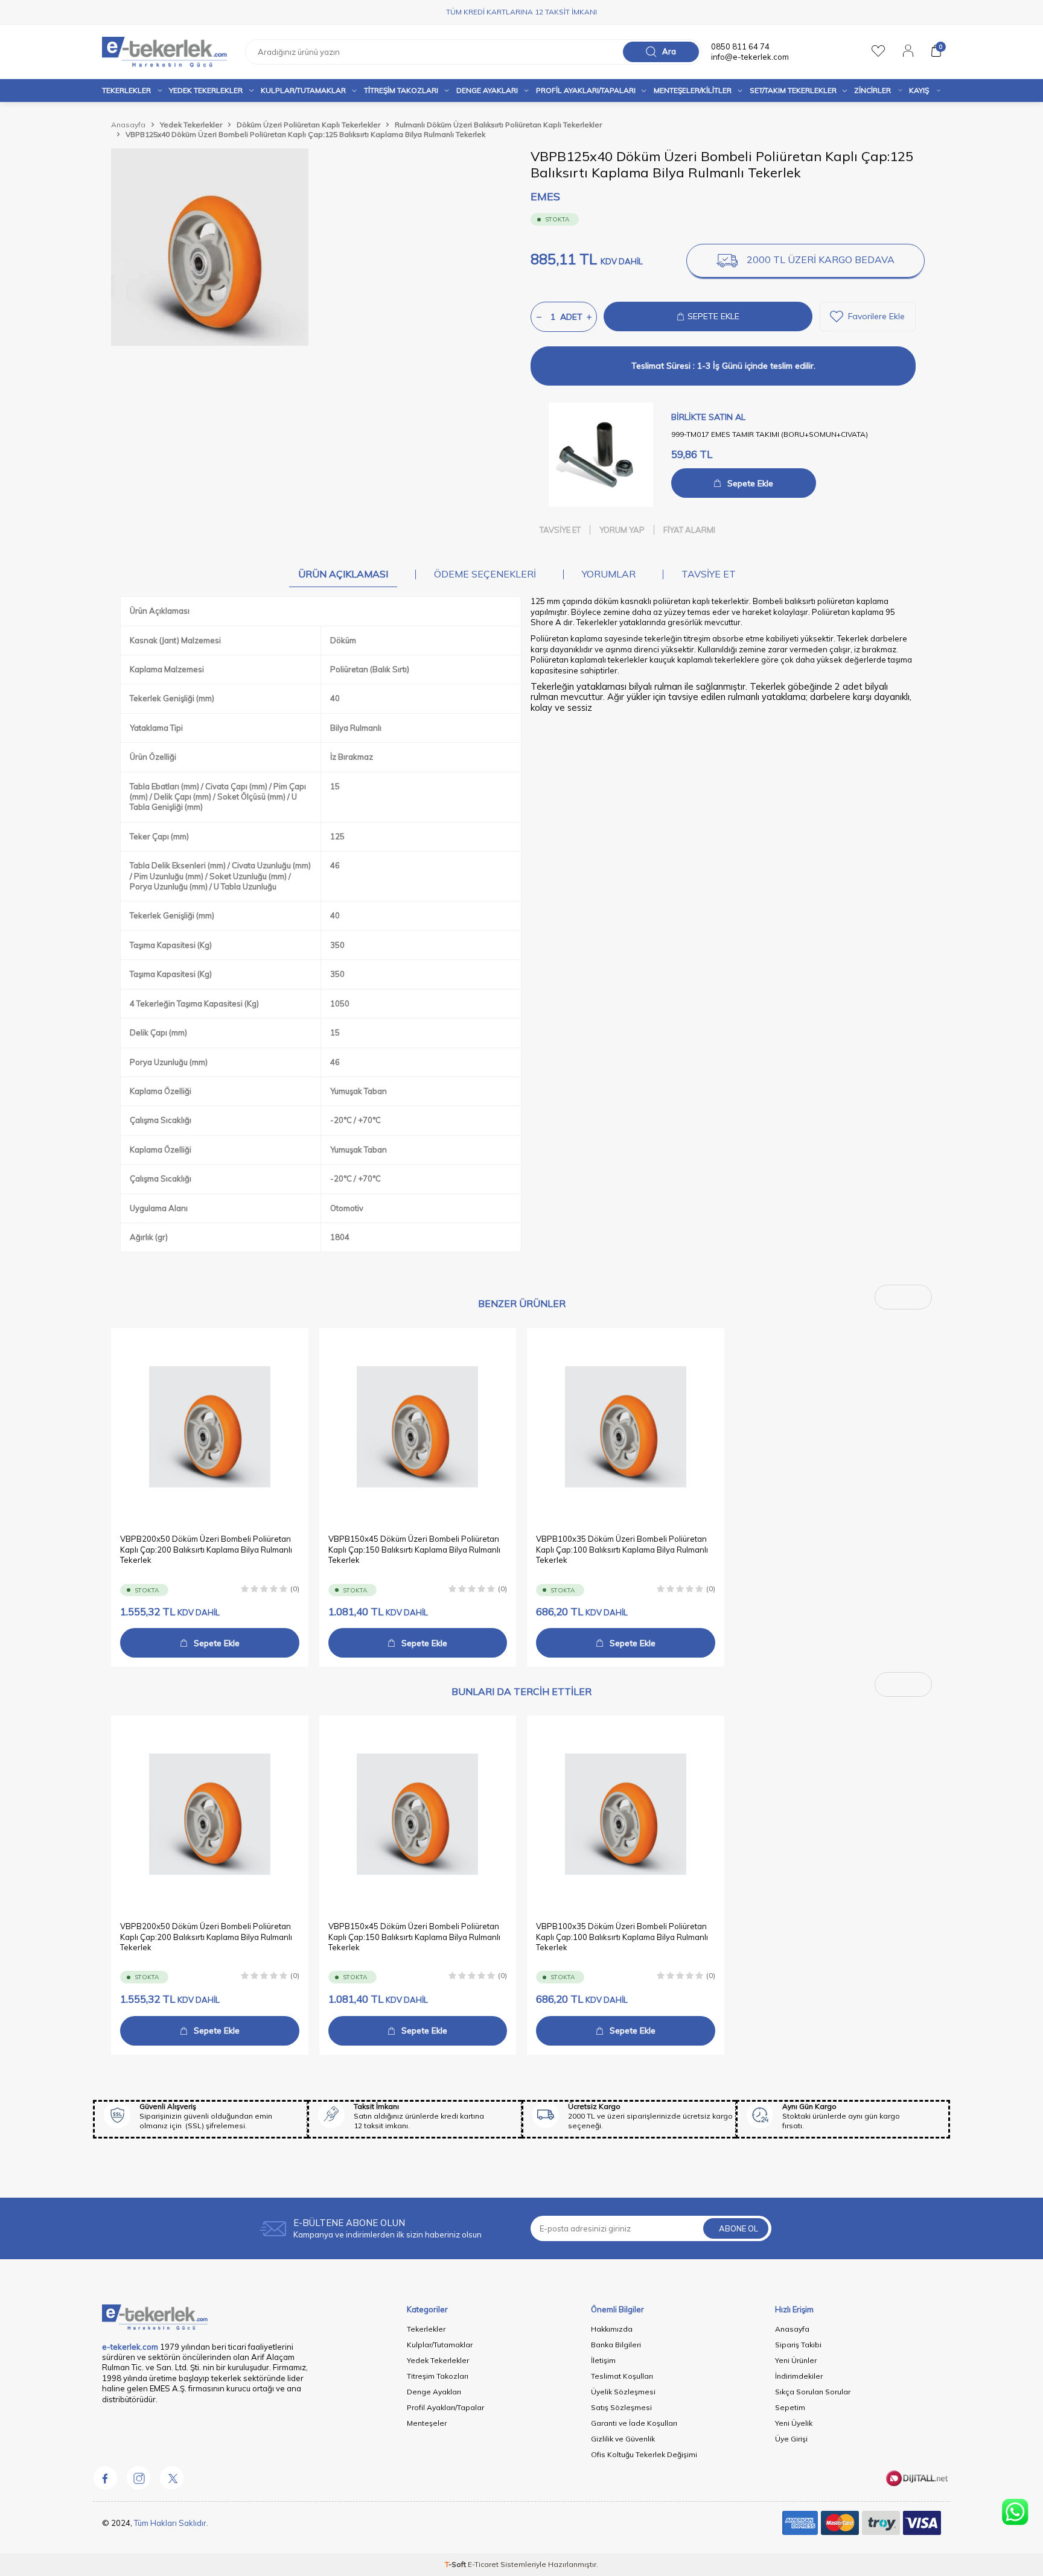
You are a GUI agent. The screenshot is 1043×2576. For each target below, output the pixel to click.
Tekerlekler (126, 90)
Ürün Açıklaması (343, 574)
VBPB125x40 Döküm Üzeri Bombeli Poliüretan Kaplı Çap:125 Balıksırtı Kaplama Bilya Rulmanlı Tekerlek (305, 134)
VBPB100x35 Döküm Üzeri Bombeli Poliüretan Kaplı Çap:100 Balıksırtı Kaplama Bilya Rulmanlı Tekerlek (622, 1550)
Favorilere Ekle (876, 316)
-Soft (456, 2564)
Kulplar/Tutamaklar (440, 2345)
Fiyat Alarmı (689, 530)
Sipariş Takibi (798, 2345)
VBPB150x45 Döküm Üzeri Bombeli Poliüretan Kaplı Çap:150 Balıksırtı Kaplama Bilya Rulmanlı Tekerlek (414, 1550)
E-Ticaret (483, 2564)
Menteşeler (427, 2423)
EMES (545, 196)
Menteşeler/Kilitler (693, 90)
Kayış (919, 90)
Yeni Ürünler (796, 2360)
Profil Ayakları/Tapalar (445, 2407)
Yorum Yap (622, 530)
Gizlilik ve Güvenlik (623, 2439)
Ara (669, 51)
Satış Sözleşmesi (621, 2407)
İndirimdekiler (799, 2376)
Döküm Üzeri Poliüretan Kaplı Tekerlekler (308, 125)
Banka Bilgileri (616, 2345)
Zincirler (872, 90)
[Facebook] (105, 2478)
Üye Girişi (791, 2439)
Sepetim (790, 2407)
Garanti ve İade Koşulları (634, 2423)
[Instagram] (138, 2478)
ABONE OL (738, 2228)
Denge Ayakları (487, 90)
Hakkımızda (612, 2329)
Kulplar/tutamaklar (303, 90)
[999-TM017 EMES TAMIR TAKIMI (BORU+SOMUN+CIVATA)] (601, 455)
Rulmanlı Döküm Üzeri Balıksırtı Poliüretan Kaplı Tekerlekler (498, 125)
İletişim (603, 2360)
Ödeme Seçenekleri (485, 574)
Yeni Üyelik (794, 2423)
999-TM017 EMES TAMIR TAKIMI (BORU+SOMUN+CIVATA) (770, 434)
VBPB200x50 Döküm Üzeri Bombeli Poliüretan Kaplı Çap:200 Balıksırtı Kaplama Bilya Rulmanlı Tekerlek (206, 1550)
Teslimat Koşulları (622, 2376)
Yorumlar (609, 574)
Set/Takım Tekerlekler (793, 90)
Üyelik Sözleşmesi (623, 2392)
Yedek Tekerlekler (206, 90)
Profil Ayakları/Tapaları (586, 90)
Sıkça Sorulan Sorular (813, 2392)
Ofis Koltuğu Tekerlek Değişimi (644, 2454)
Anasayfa (128, 125)
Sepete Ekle (750, 483)
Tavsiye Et (560, 530)
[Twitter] (171, 2478)
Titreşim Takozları (401, 90)
